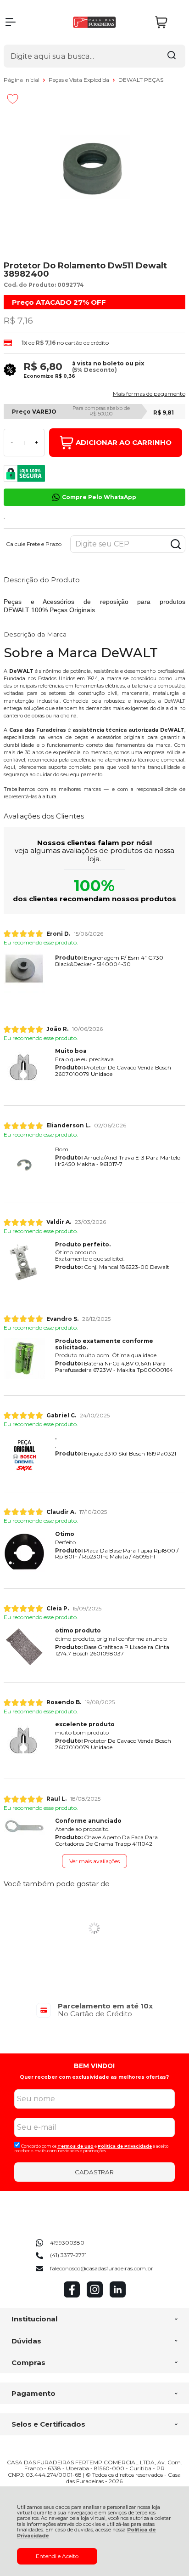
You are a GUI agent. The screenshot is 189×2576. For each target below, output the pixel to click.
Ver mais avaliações (94, 1861)
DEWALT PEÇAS (141, 80)
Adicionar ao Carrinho (124, 442)
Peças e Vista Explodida (80, 80)
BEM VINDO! (94, 2066)
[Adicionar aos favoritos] (13, 99)
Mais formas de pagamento (149, 394)
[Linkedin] (118, 2295)
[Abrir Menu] (11, 22)
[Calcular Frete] (176, 544)
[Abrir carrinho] (168, 22)
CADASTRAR (94, 2172)
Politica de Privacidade (125, 2146)
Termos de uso (75, 2146)
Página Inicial (22, 80)
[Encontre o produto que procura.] (172, 56)
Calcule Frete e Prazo (34, 544)
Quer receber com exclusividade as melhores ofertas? (94, 2077)
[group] (94, 2010)
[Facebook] (72, 2295)
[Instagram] (95, 2295)
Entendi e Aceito (57, 2556)
